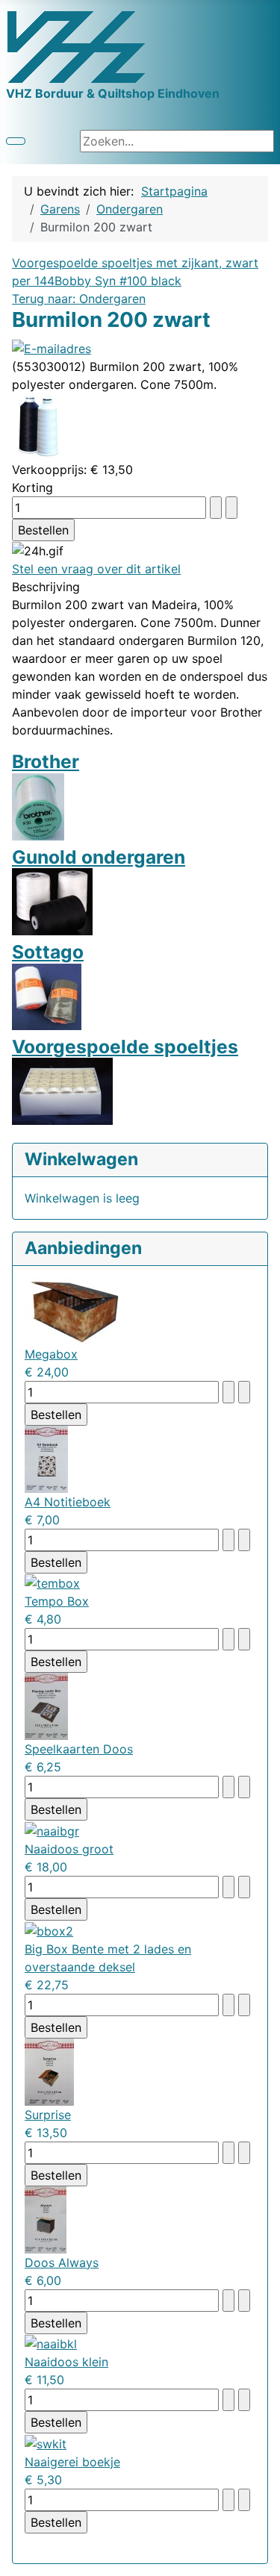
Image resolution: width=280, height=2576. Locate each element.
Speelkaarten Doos (79, 1749)
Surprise (48, 2115)
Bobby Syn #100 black (118, 281)
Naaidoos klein (66, 2362)
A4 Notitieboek (68, 1502)
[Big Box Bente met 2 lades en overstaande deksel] (49, 1930)
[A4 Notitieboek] (46, 1458)
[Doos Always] (46, 2218)
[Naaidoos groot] (52, 1830)
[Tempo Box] (52, 1582)
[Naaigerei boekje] (46, 2442)
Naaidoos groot (69, 1849)
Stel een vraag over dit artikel (96, 569)
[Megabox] (75, 1310)
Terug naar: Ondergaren (79, 299)
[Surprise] (49, 2071)
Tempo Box (57, 1601)
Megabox (51, 1354)
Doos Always (62, 2262)
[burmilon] (38, 425)
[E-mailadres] (52, 347)
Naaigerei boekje (72, 2462)
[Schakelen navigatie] (16, 141)
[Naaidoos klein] (51, 2343)
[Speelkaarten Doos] (46, 1706)
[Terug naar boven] (261, 2557)
